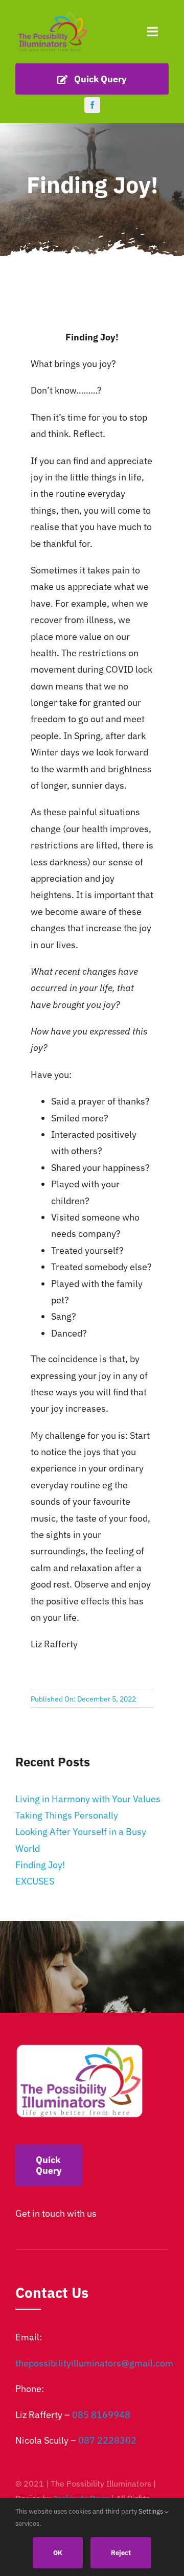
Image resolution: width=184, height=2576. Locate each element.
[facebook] (92, 105)
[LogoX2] (52, 15)
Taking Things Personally (67, 1815)
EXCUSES (35, 1881)
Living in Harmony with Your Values (88, 1799)
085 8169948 (101, 2415)
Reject (121, 2553)
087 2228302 (107, 2440)
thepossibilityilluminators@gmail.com (94, 2363)
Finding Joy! (40, 1865)
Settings (152, 2511)
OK (58, 2553)
